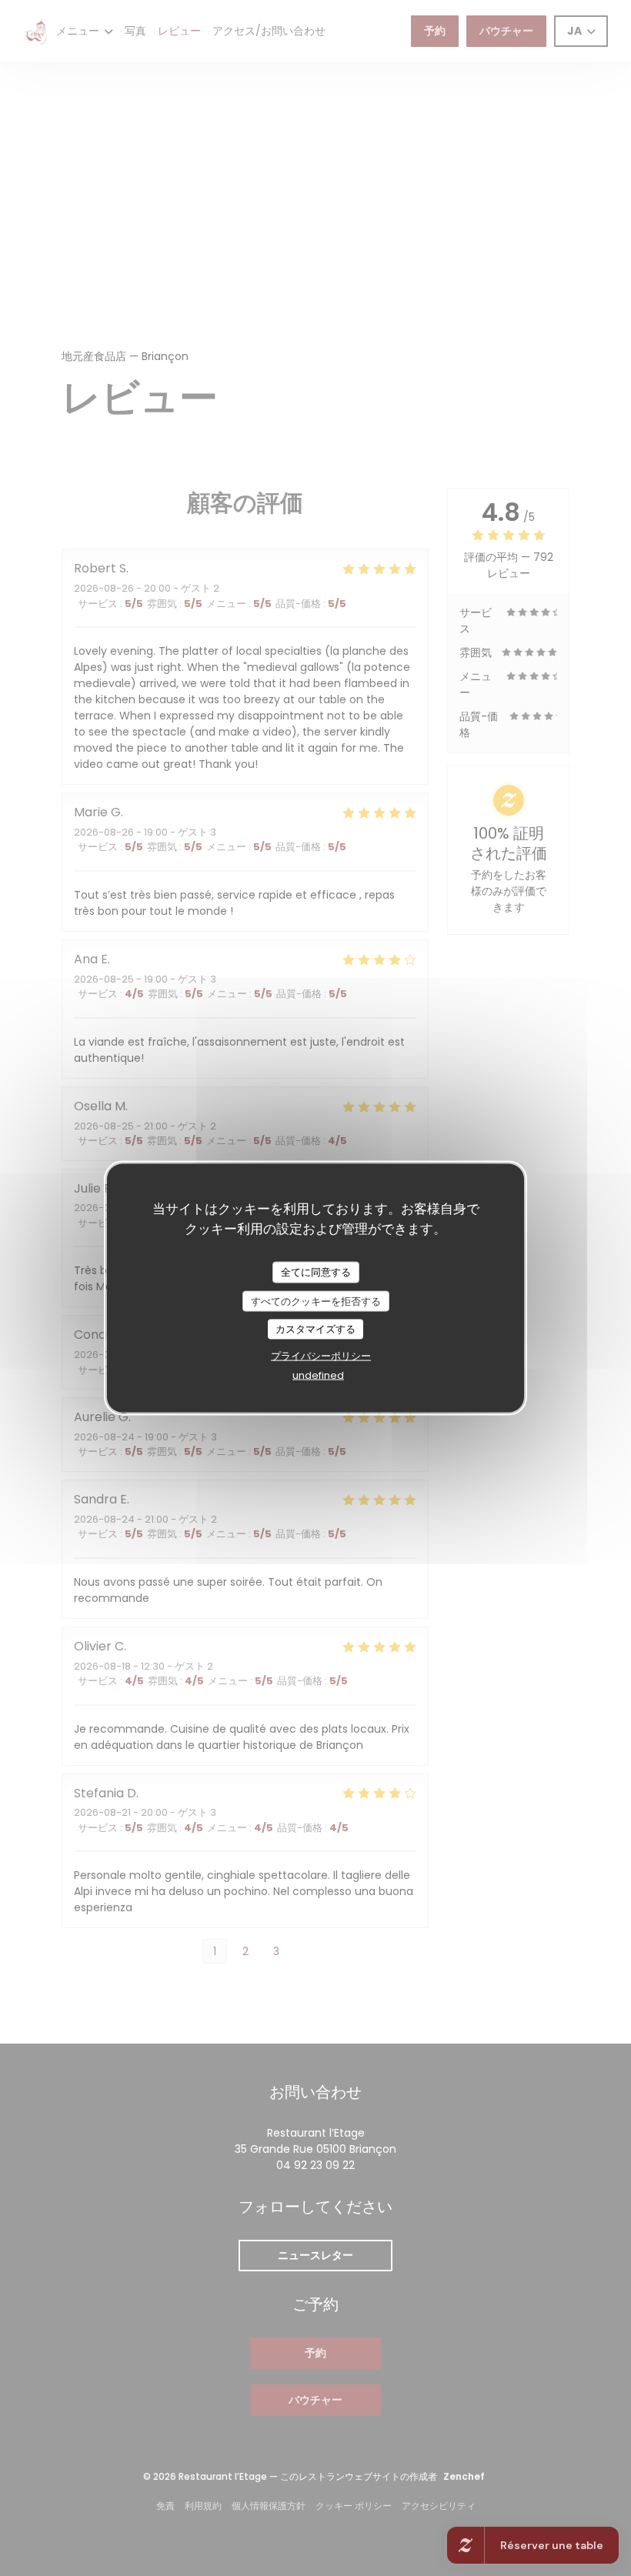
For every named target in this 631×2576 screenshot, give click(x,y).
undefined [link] (318, 1375)
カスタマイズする (315, 1329)
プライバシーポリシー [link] (321, 1355)
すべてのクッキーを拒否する (316, 1301)
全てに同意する (316, 1272)
